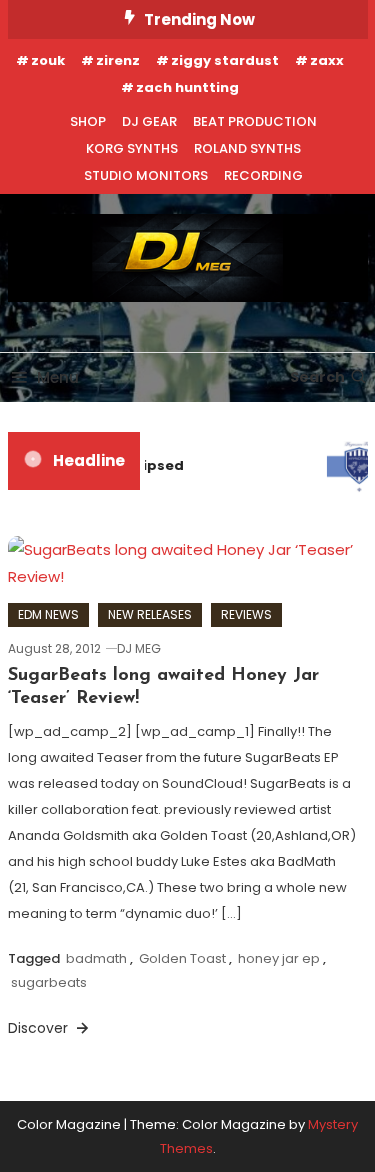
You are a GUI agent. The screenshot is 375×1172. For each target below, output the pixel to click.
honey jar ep (279, 958)
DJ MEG (139, 648)
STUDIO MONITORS (146, 175)
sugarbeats (49, 982)
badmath (96, 958)
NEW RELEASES (150, 614)
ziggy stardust (225, 60)
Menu (58, 377)
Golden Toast (182, 958)
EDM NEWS (48, 614)
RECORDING (263, 175)
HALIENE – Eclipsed (116, 465)
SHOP (88, 121)
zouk (48, 60)
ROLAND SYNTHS (247, 148)
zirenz (118, 60)
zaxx (327, 60)
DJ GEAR (149, 121)
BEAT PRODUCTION (255, 121)
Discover (40, 1028)
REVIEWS (246, 614)
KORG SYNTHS (132, 148)
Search (317, 377)
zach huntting (187, 87)
